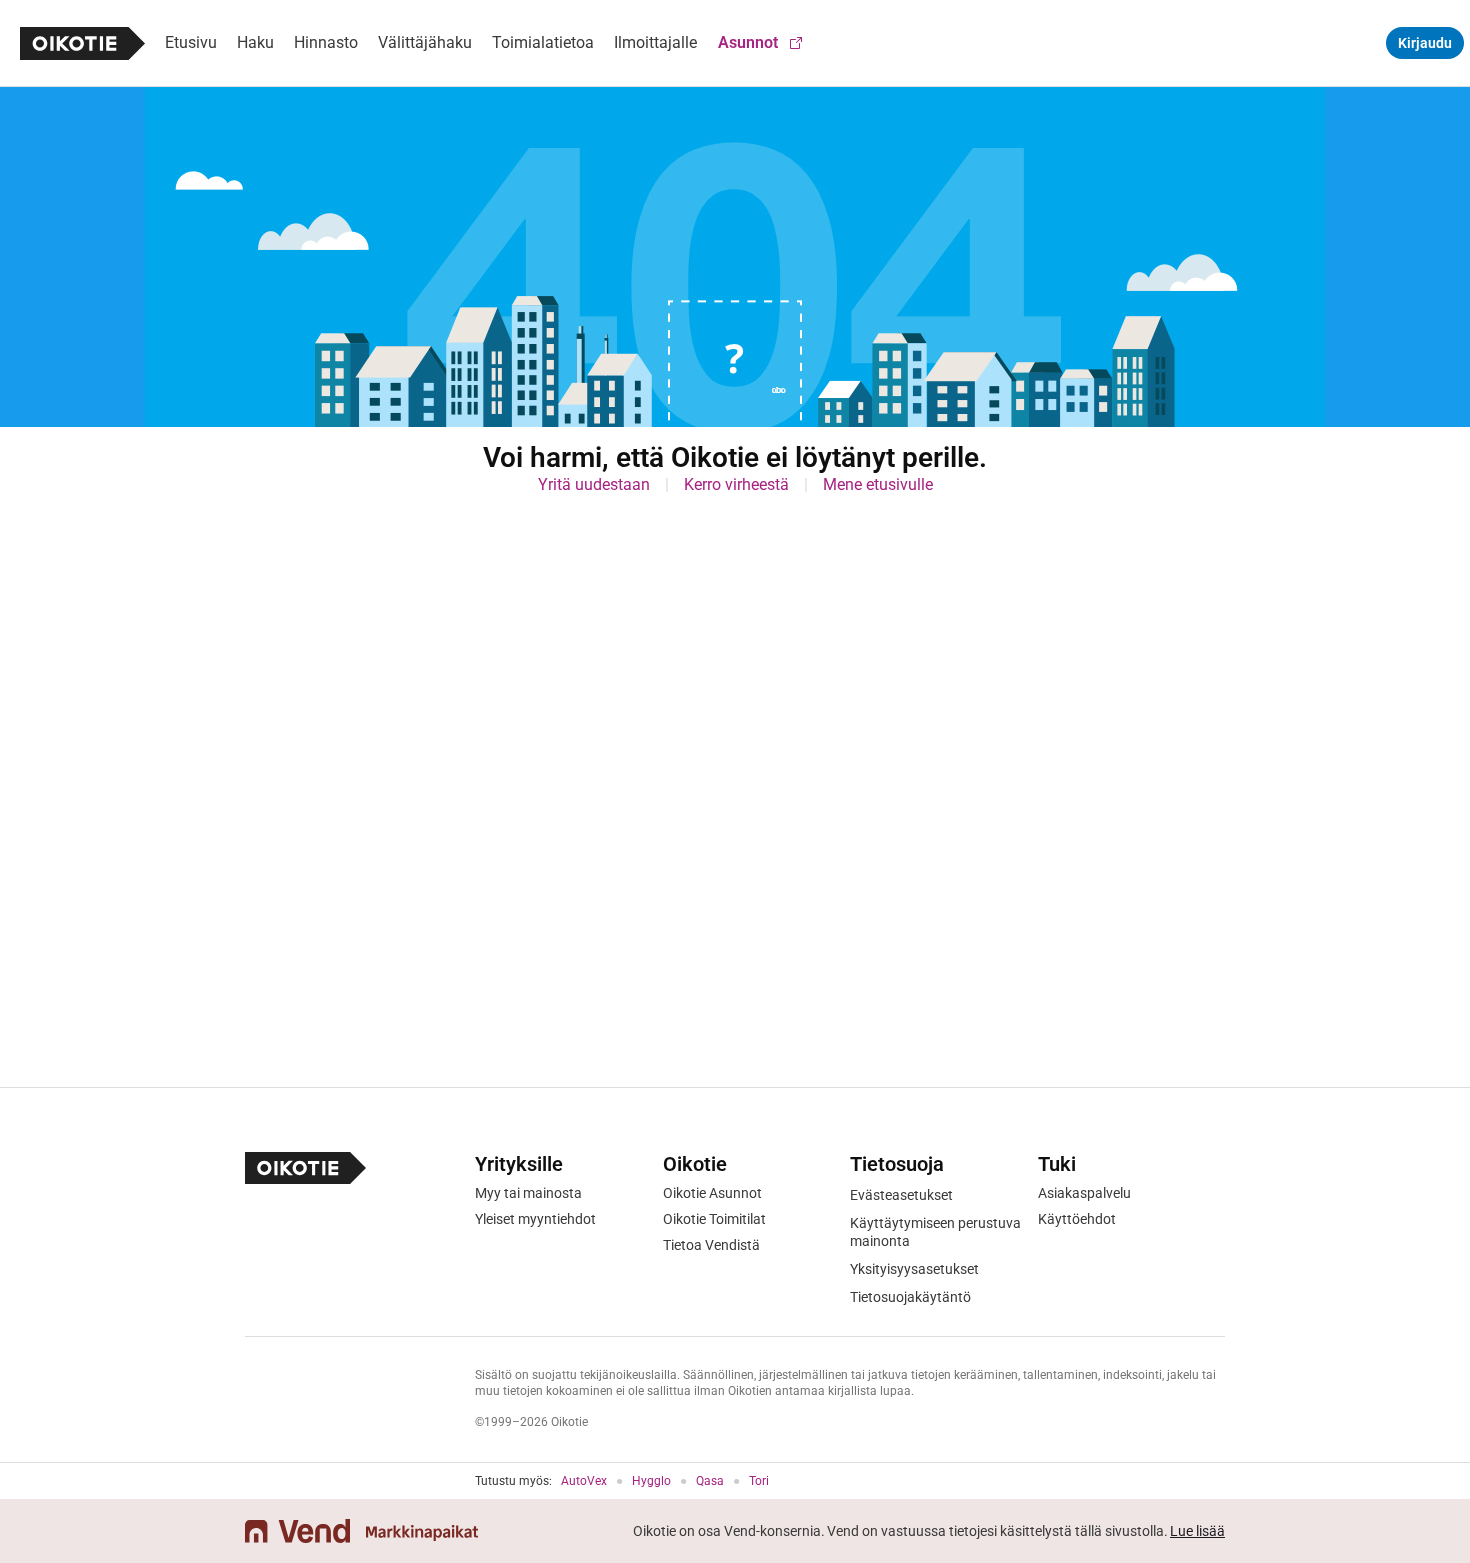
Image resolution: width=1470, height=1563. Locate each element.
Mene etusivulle (878, 484)
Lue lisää (1197, 1531)
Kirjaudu (1425, 43)
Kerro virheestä (736, 484)
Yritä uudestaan (594, 484)
